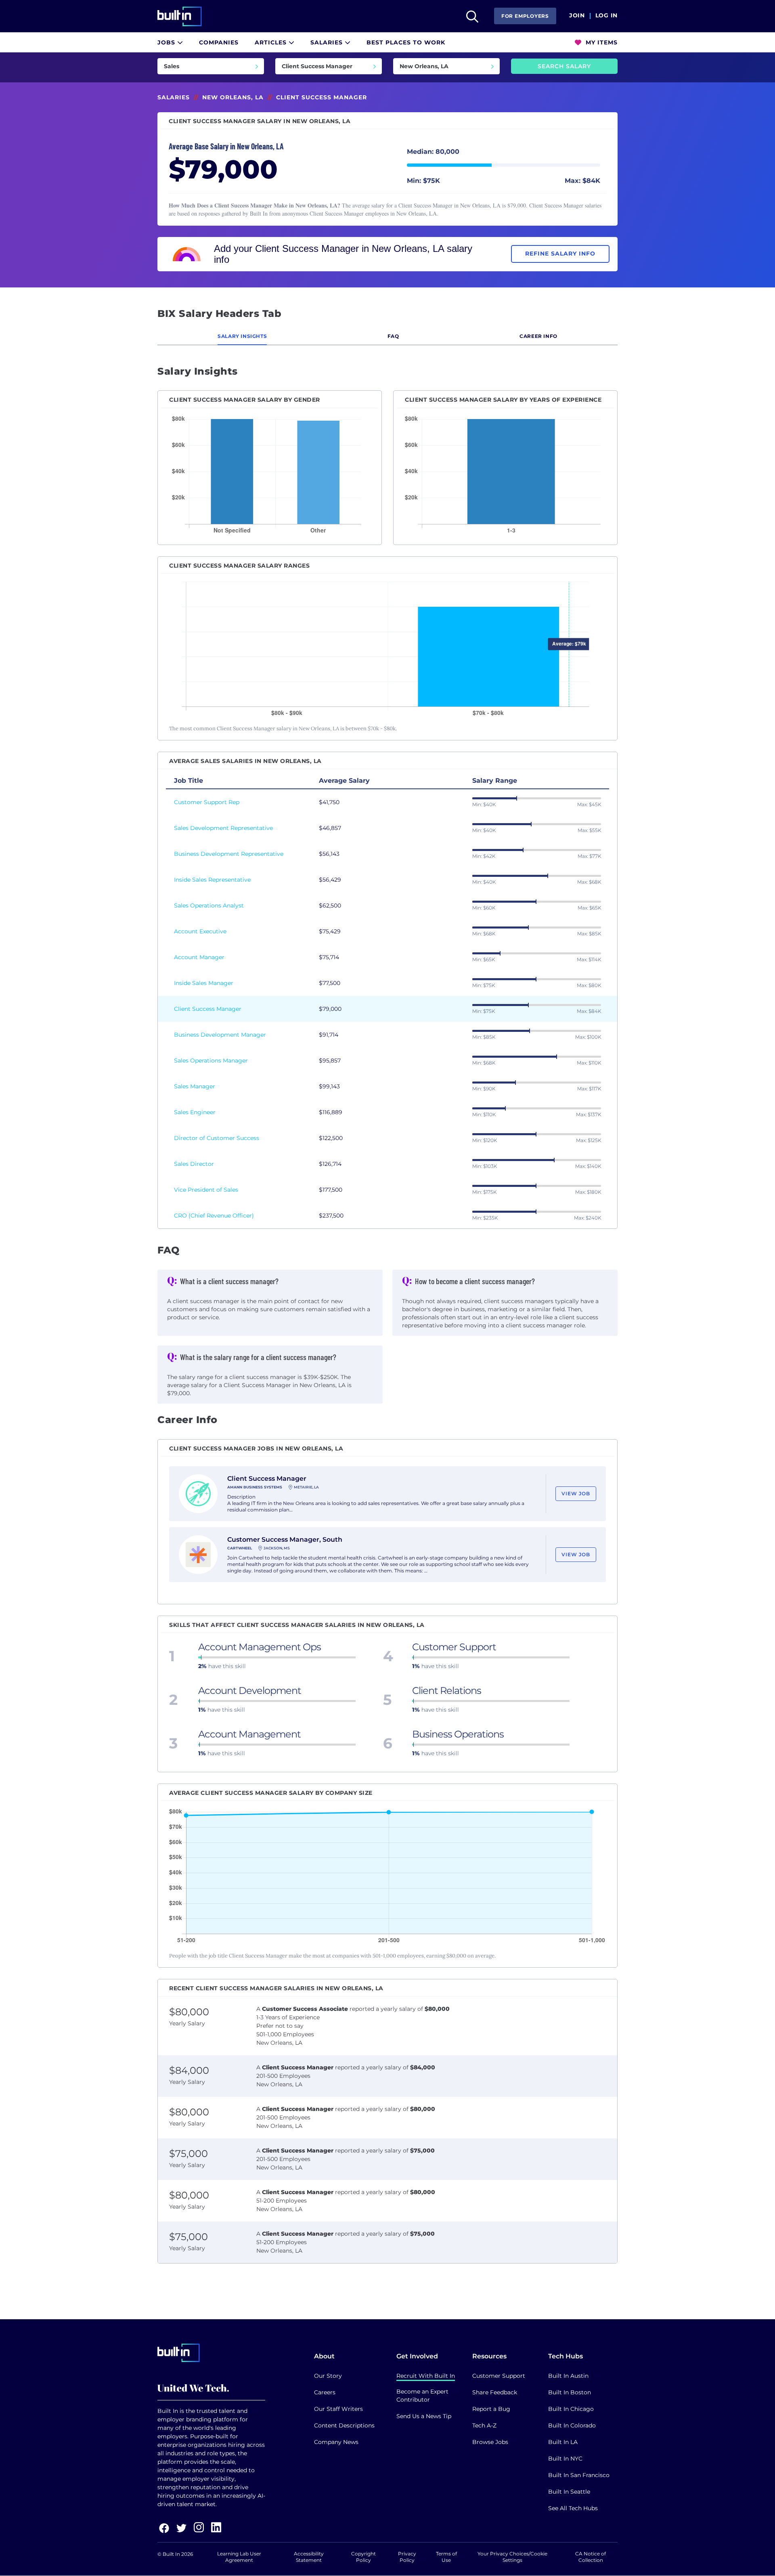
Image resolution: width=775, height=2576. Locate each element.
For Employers (525, 16)
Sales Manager (195, 1086)
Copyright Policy (363, 2557)
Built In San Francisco (579, 2475)
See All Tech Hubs (573, 2508)
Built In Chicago (571, 2409)
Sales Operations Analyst (209, 905)
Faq (393, 336)
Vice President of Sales (206, 1190)
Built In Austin (568, 2376)
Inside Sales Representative (212, 880)
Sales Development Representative (223, 828)
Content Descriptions (344, 2425)
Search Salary (564, 66)
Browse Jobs (490, 2442)
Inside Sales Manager (204, 983)
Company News (336, 2442)
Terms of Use (446, 2557)
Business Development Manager (220, 1035)
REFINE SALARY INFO (560, 254)
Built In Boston (570, 2392)
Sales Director (194, 1164)
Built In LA (563, 2442)
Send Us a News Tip (424, 2416)
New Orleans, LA (233, 97)
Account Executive (200, 931)
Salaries (328, 42)
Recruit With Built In (426, 2376)
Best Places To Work (406, 42)
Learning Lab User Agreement (239, 2557)
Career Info (538, 336)
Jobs (167, 42)
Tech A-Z (484, 2425)
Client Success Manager (208, 1009)
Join (577, 16)
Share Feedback (495, 2392)
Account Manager (199, 957)
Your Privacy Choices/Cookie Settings (512, 2557)
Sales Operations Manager (211, 1061)
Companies (219, 42)
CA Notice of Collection (591, 2557)
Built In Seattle (569, 2492)
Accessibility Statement (309, 2557)
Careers (325, 2392)
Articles (272, 42)
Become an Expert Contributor (422, 2396)
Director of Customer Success (217, 1138)
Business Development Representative (229, 854)
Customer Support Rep (207, 802)
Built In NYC (565, 2459)
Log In (606, 16)
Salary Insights (242, 336)
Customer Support (499, 2376)
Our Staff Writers (338, 2409)
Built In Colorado (572, 2425)
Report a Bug (491, 2409)
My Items (601, 42)
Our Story (328, 2376)
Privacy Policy (407, 2557)
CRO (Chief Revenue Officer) (214, 1216)
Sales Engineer (195, 1112)
